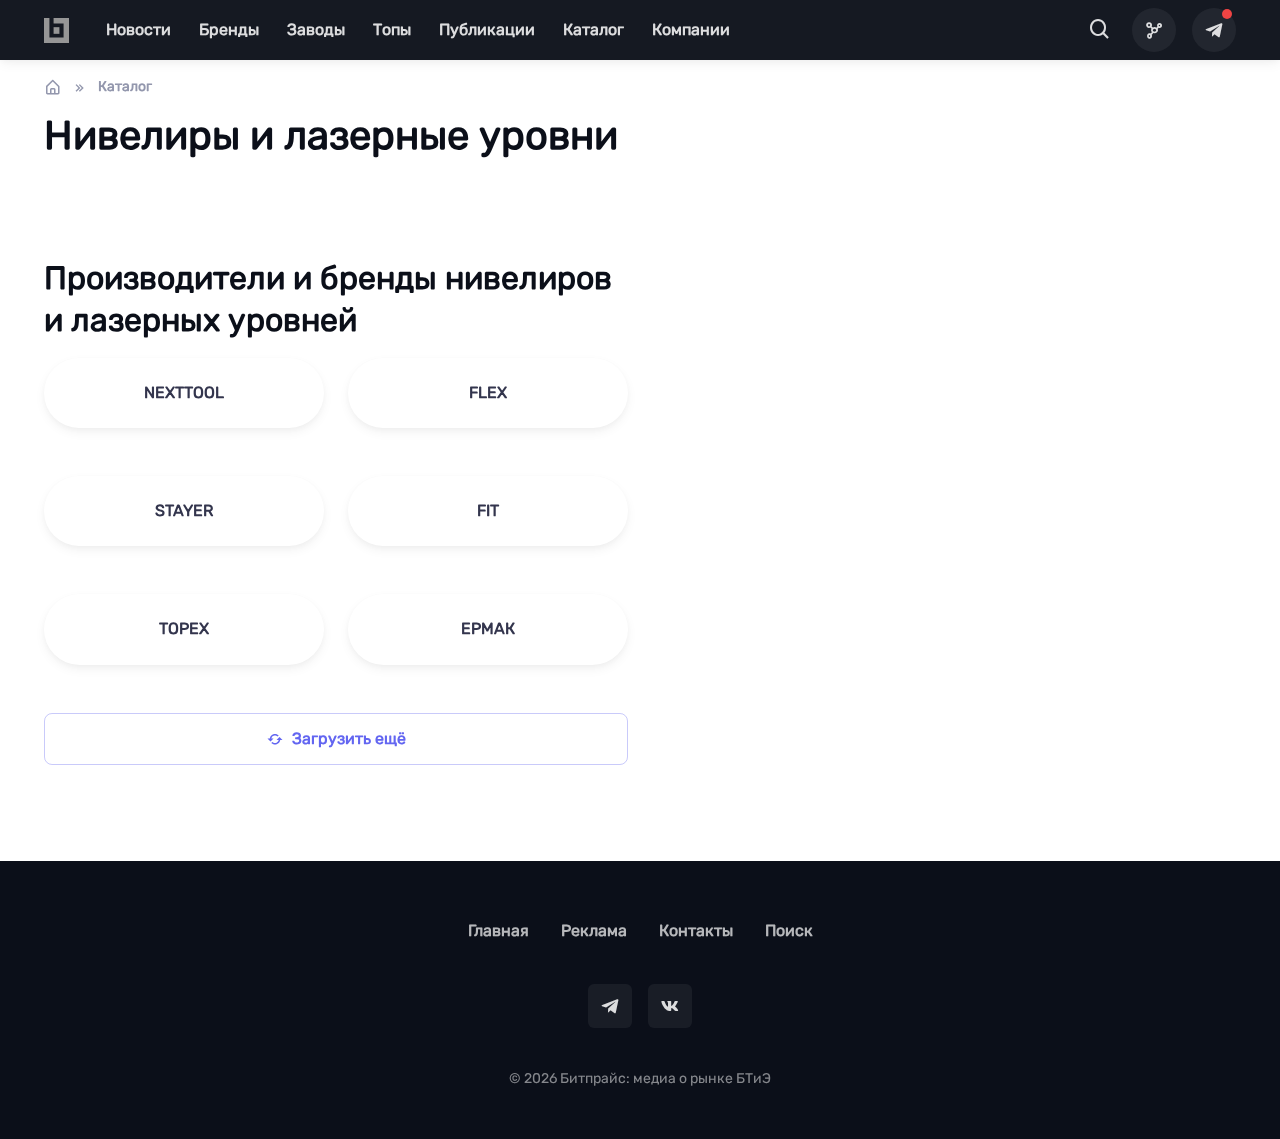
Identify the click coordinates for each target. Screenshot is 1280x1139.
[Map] (1154, 30)
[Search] (1100, 30)
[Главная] (53, 87)
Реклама (594, 930)
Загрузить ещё (349, 738)
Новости (138, 29)
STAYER (184, 510)
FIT (488, 510)
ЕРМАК (488, 628)
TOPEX (184, 628)
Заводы (316, 29)
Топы (392, 29)
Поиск (789, 930)
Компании (691, 29)
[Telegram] (1214, 30)
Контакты (696, 930)
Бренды (229, 29)
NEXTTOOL (184, 392)
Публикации (487, 29)
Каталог (593, 29)
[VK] (670, 1006)
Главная (498, 930)
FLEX (488, 392)
